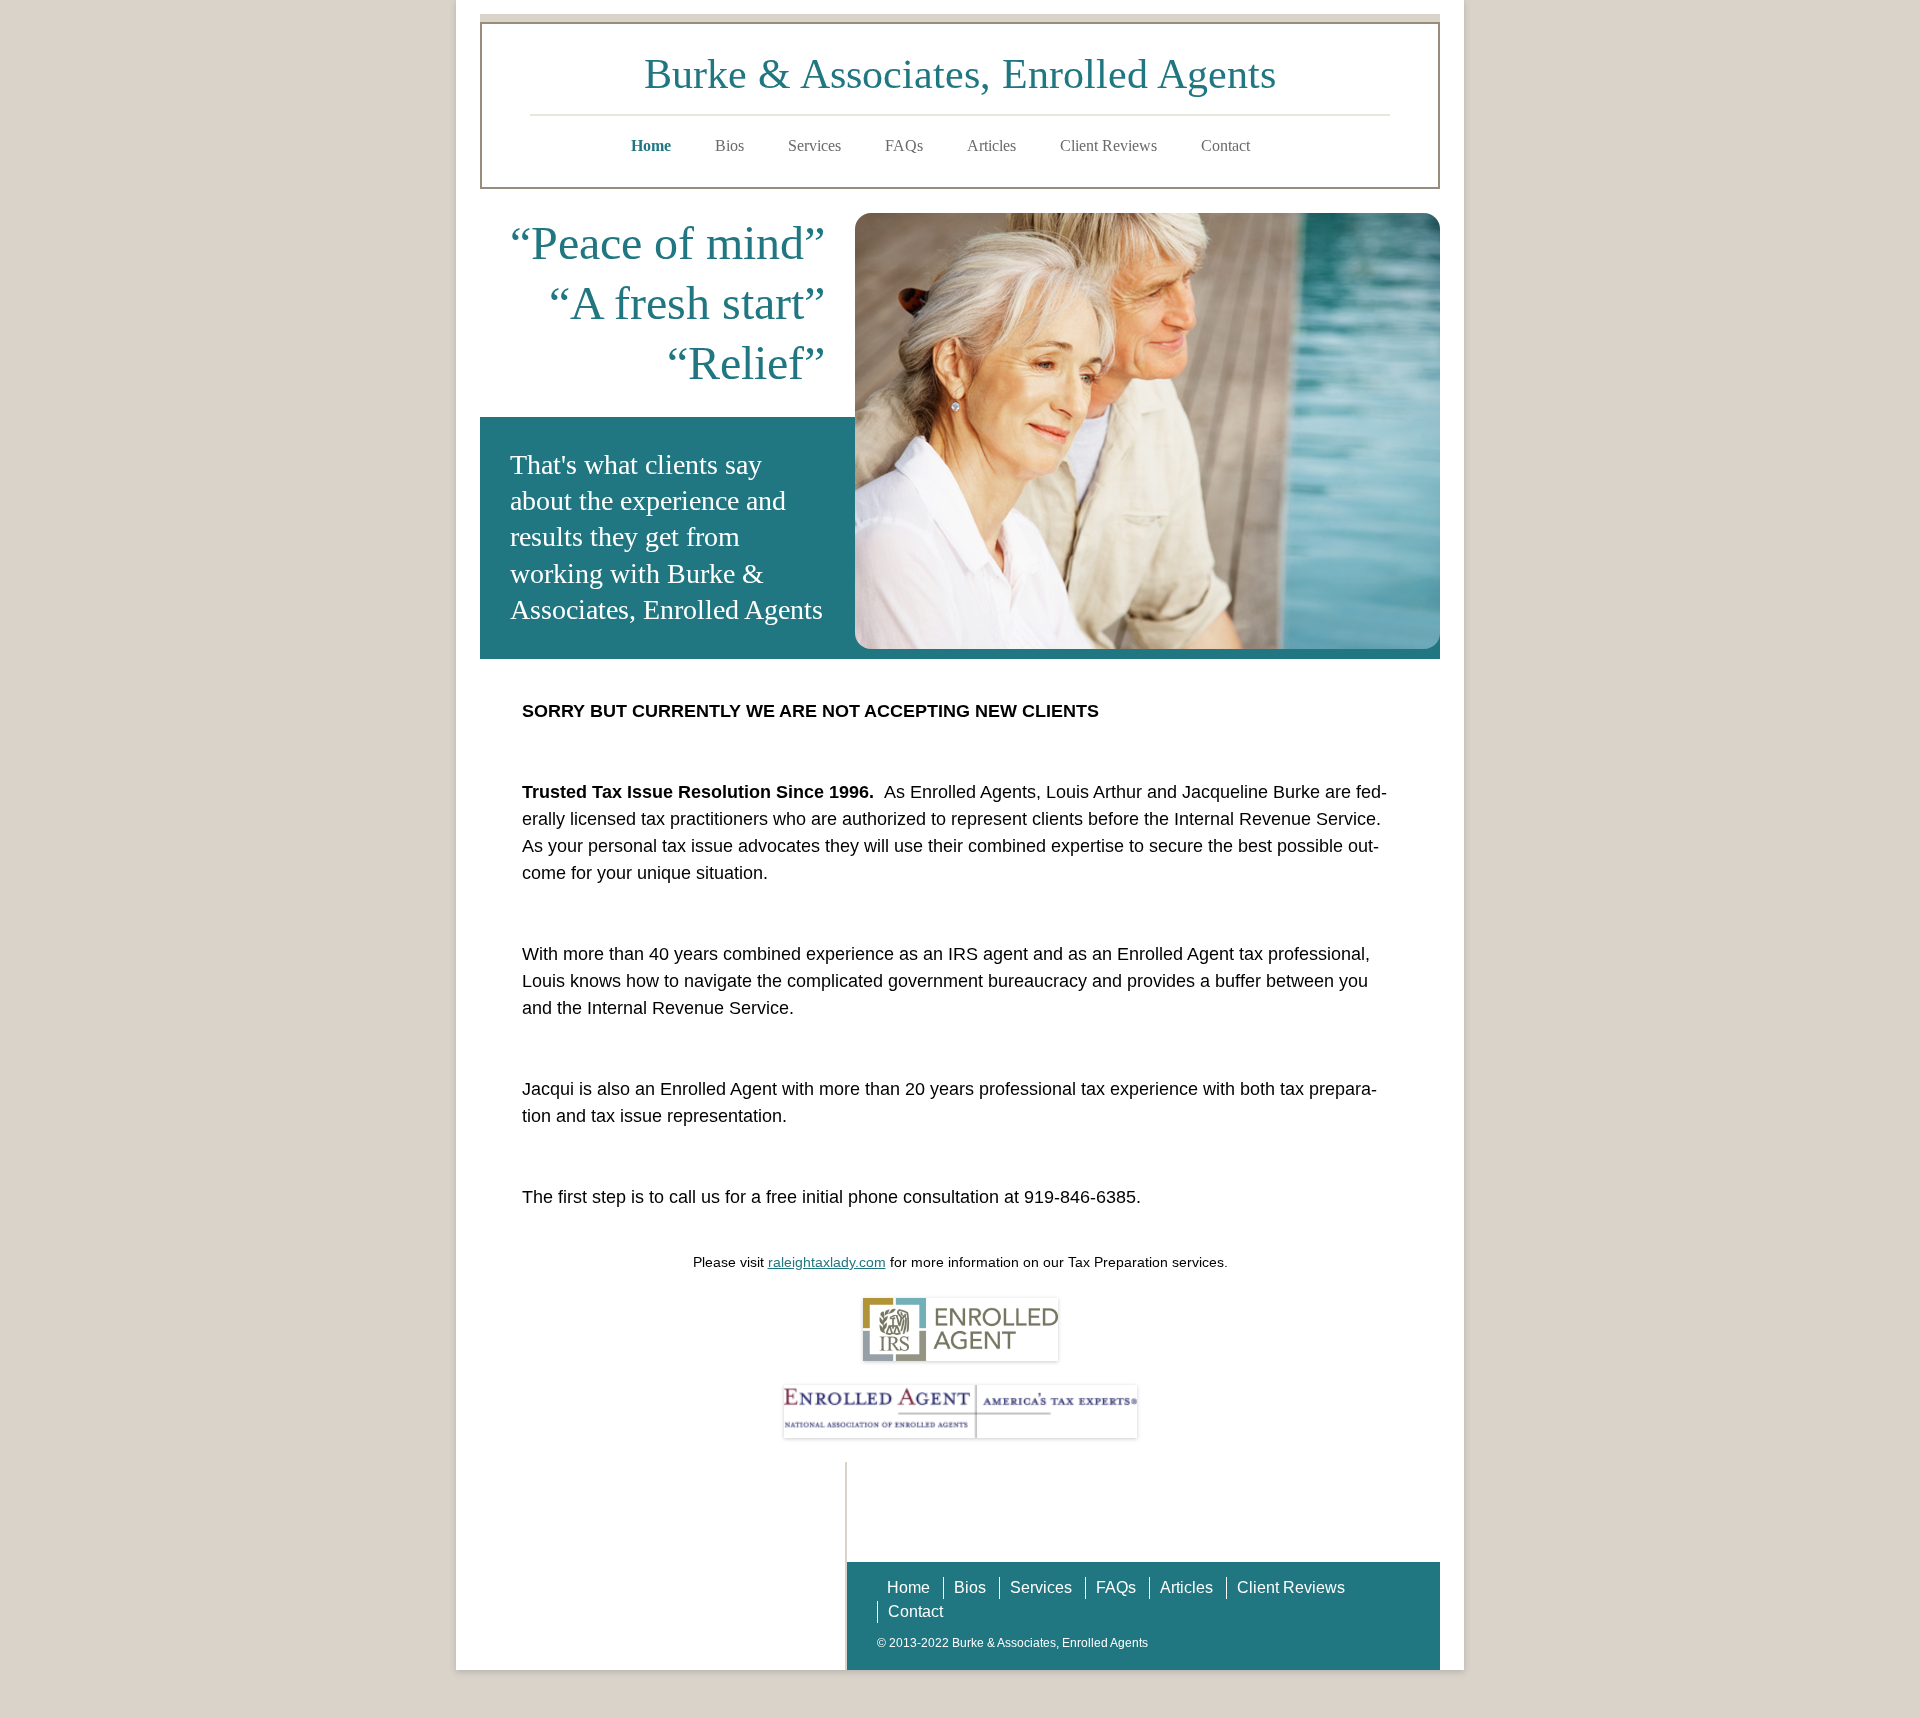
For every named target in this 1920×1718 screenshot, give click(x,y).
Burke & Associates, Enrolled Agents (960, 74)
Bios (729, 145)
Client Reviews (1108, 145)
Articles (991, 145)
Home (651, 145)
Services (814, 145)
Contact (1225, 145)
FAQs (904, 145)
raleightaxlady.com (827, 1262)
